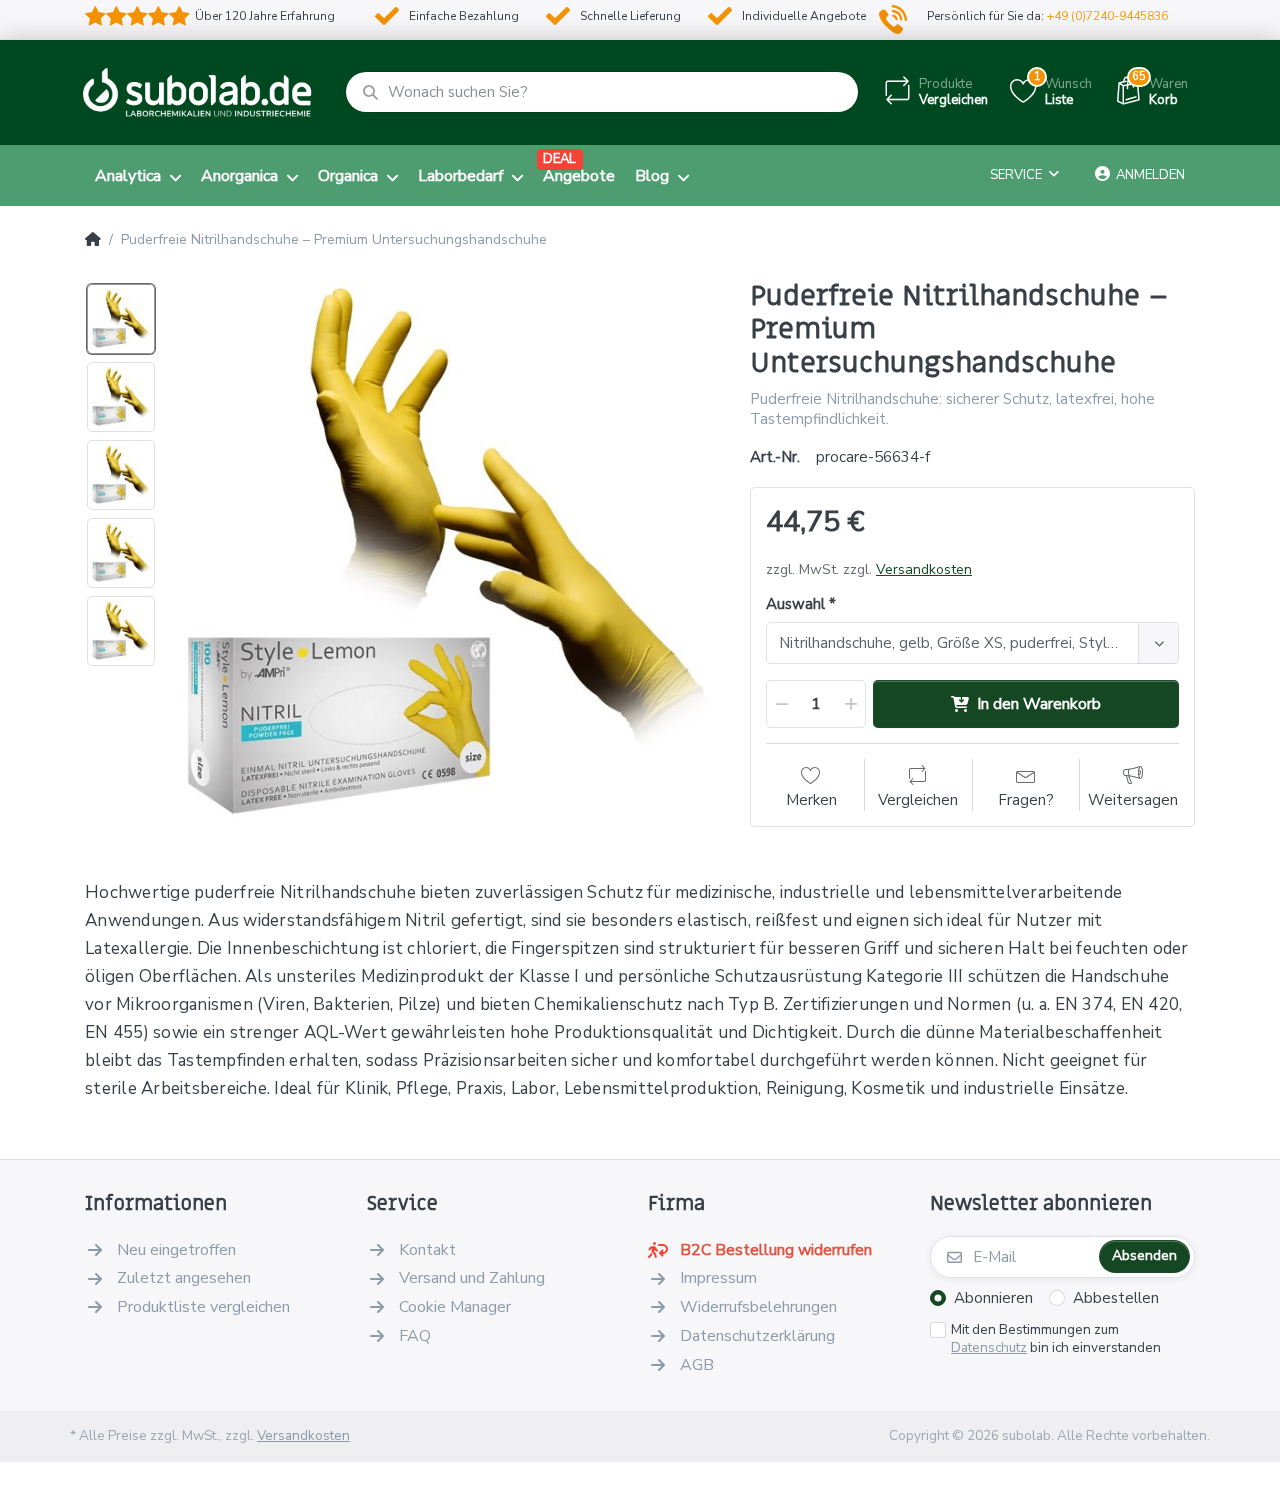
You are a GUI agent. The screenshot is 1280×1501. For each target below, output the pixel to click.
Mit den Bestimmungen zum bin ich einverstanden (1056, 1339)
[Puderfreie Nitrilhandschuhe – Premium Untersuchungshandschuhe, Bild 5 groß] (121, 631)
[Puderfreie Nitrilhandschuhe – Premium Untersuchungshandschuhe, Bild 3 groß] (121, 475)
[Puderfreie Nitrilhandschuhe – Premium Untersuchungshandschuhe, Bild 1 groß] (121, 319)
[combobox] (972, 643)
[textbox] (955, 643)
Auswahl (795, 604)
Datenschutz (989, 1347)
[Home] (93, 240)
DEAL (559, 159)
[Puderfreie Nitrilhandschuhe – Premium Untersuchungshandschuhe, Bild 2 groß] (121, 397)
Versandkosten (924, 569)
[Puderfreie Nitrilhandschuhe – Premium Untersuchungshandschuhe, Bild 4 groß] (121, 553)
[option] (446, 553)
